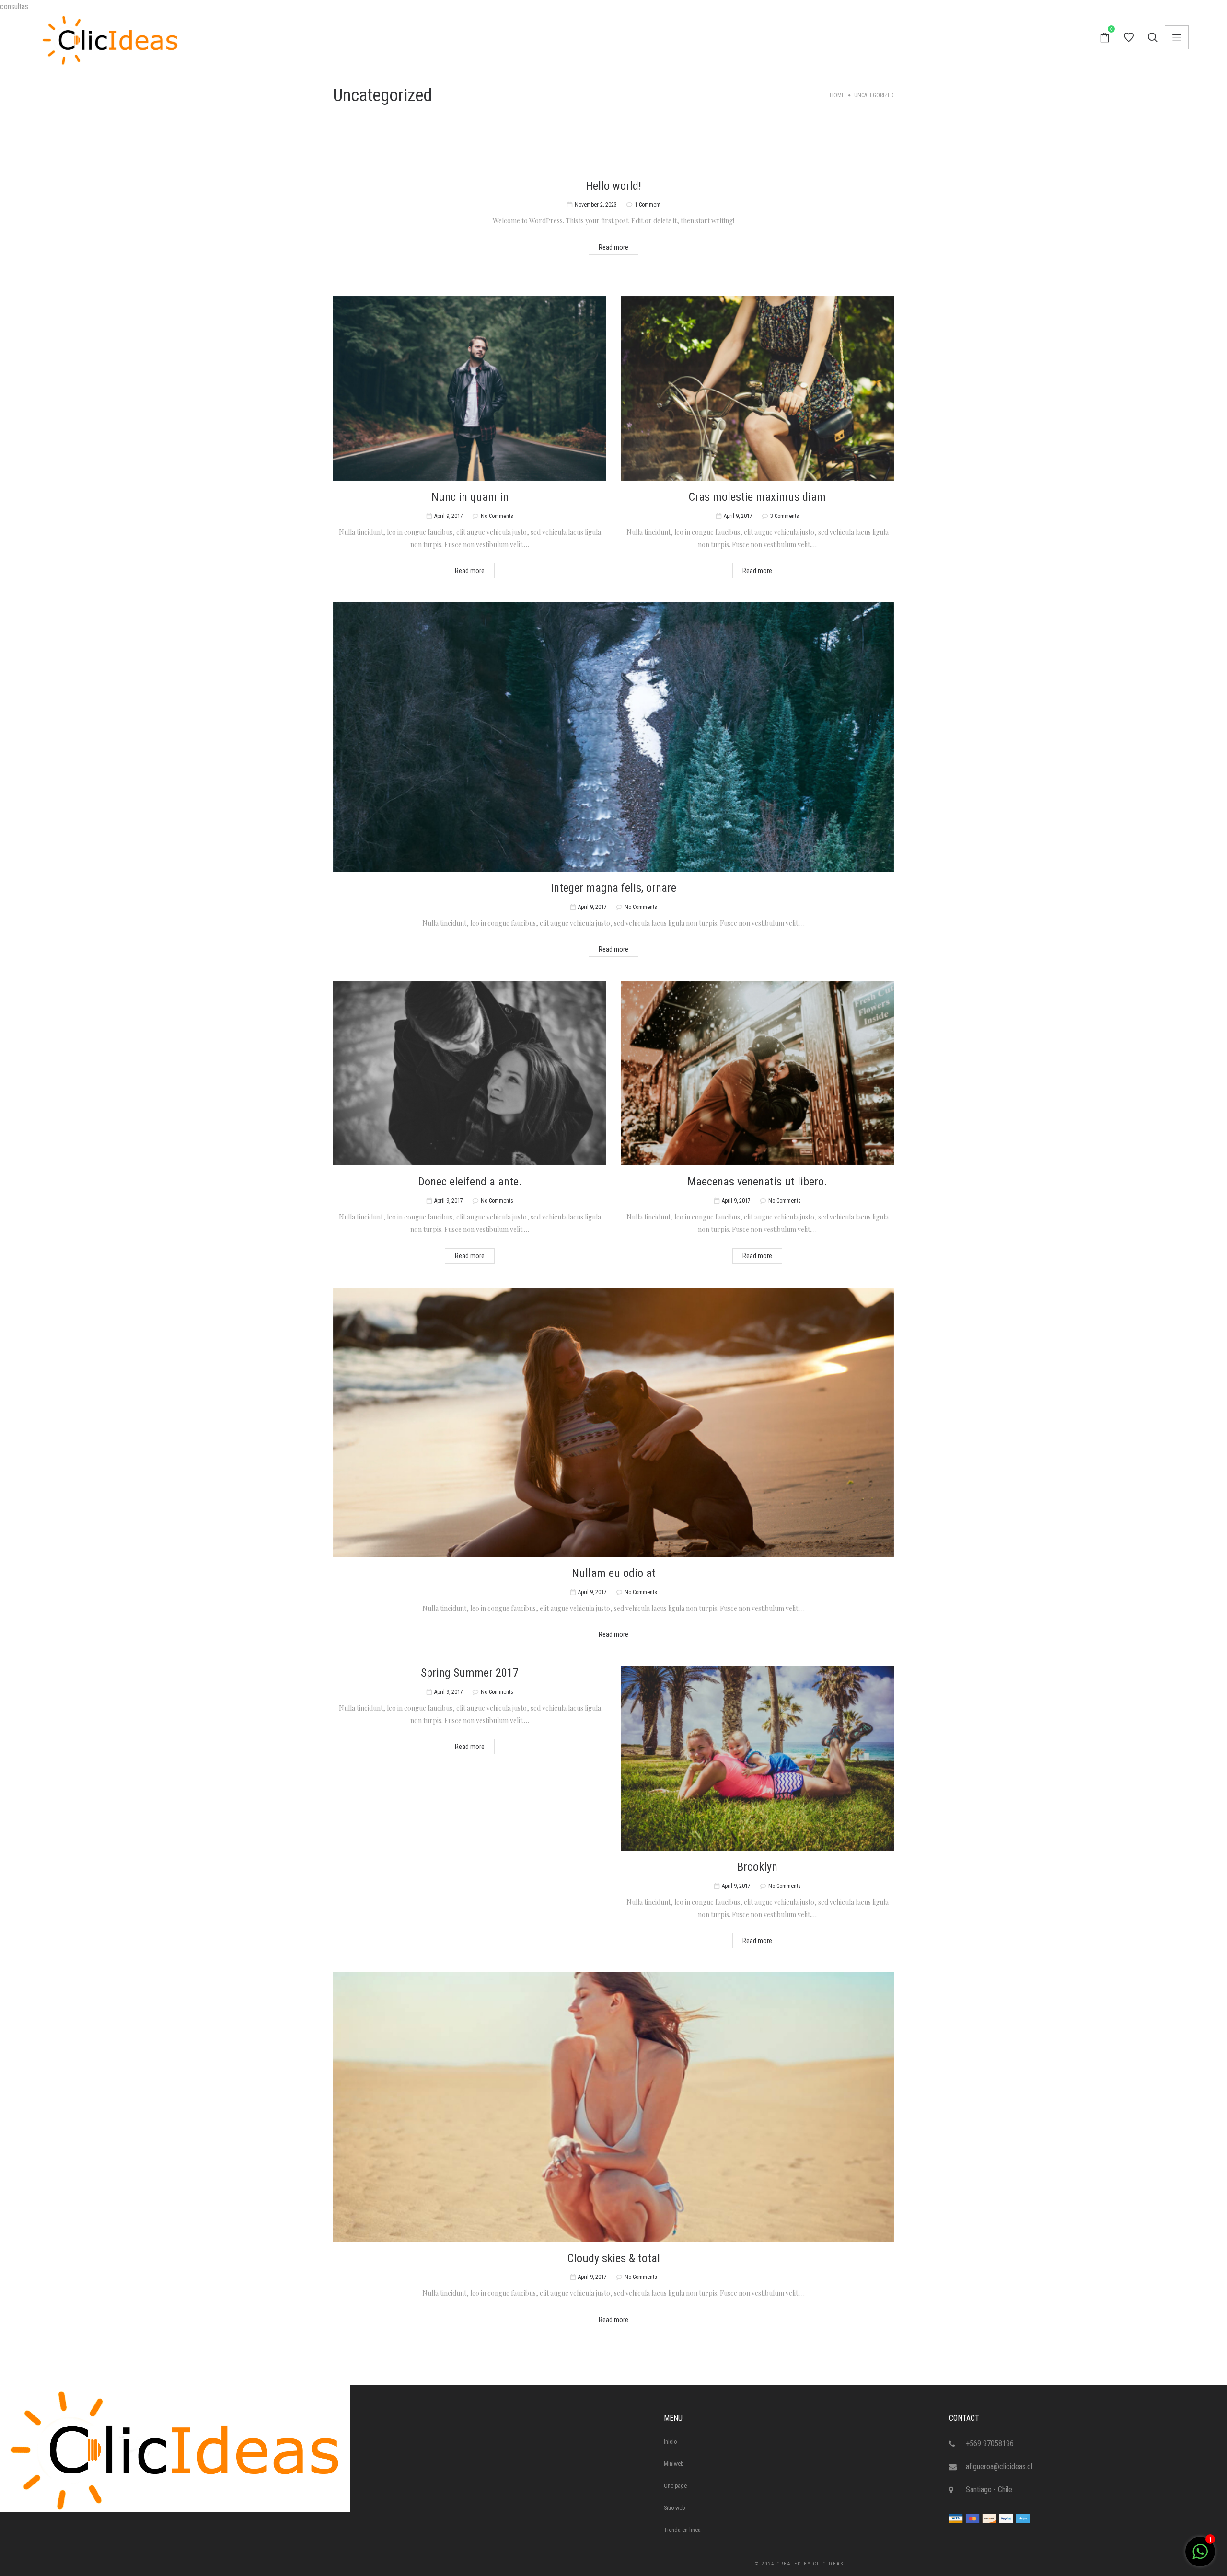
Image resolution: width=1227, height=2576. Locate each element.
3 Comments (785, 516)
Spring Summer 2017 (470, 1673)
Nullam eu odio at (614, 1573)
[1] (1200, 2557)
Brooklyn (757, 1867)
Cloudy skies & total (614, 2258)
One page (675, 2486)
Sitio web (674, 2508)
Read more (613, 247)
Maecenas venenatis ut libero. (757, 1182)
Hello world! (613, 186)
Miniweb (674, 2464)
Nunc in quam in (470, 497)
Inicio (670, 2442)
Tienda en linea (682, 2530)
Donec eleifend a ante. (470, 1182)
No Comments (497, 516)
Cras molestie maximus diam (757, 497)
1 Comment (648, 205)
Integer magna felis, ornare (613, 888)
